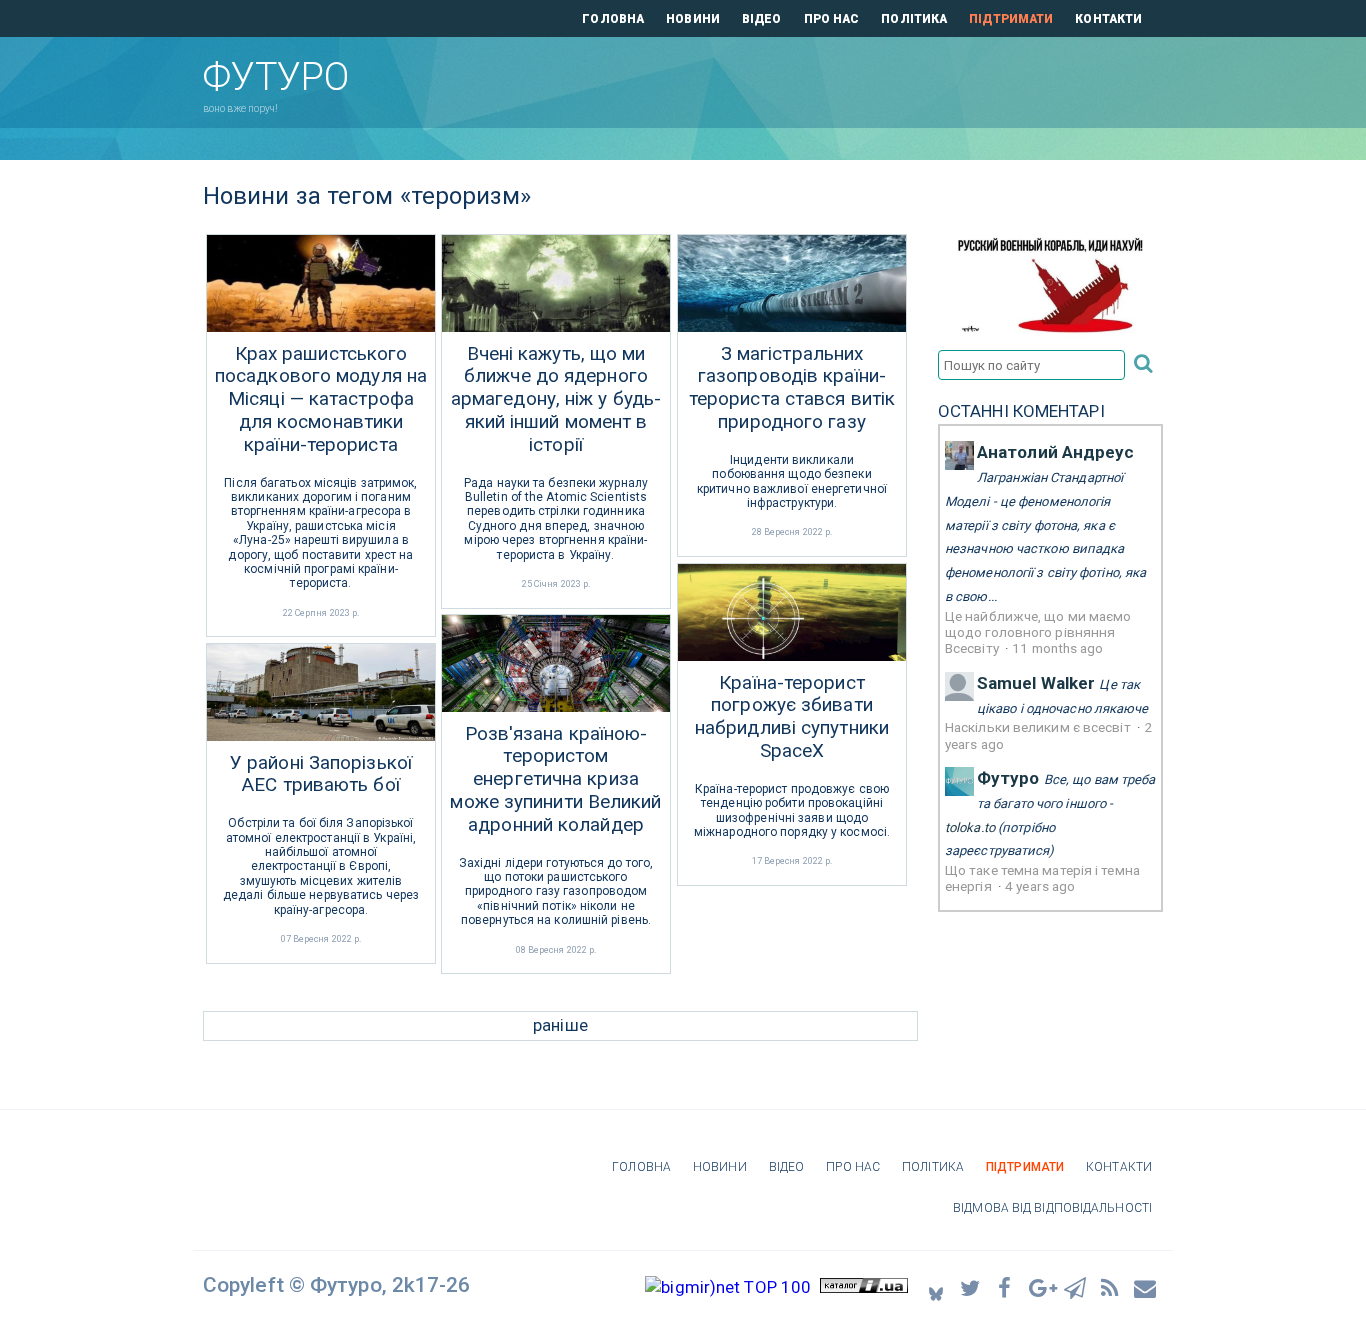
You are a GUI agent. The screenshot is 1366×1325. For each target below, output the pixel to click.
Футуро (1008, 778)
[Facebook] (1006, 1287)
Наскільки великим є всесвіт (1039, 727)
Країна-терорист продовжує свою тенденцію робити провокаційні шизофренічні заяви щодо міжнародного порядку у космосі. (792, 810)
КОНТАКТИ (1108, 19)
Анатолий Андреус (1056, 452)
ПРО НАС (832, 19)
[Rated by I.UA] (864, 1287)
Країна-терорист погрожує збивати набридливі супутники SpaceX (792, 717)
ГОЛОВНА (613, 19)
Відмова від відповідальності (1052, 1208)
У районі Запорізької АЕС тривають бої (321, 774)
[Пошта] (1146, 1287)
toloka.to (970, 827)
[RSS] (1111, 1287)
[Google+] (1041, 1287)
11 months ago (1057, 648)
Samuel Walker (1036, 683)
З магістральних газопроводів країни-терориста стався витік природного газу (792, 388)
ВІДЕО (762, 19)
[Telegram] (1076, 1287)
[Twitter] (971, 1287)
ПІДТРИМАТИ (1011, 19)
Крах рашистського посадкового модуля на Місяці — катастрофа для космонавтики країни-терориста (321, 399)
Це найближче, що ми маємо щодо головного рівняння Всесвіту (1038, 632)
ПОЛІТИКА (914, 19)
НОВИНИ (693, 19)
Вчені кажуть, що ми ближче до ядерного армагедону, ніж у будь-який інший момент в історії (556, 399)
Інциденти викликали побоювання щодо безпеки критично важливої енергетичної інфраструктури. (792, 481)
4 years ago (1040, 886)
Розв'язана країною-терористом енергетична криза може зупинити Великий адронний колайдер (555, 779)
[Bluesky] (936, 1287)
